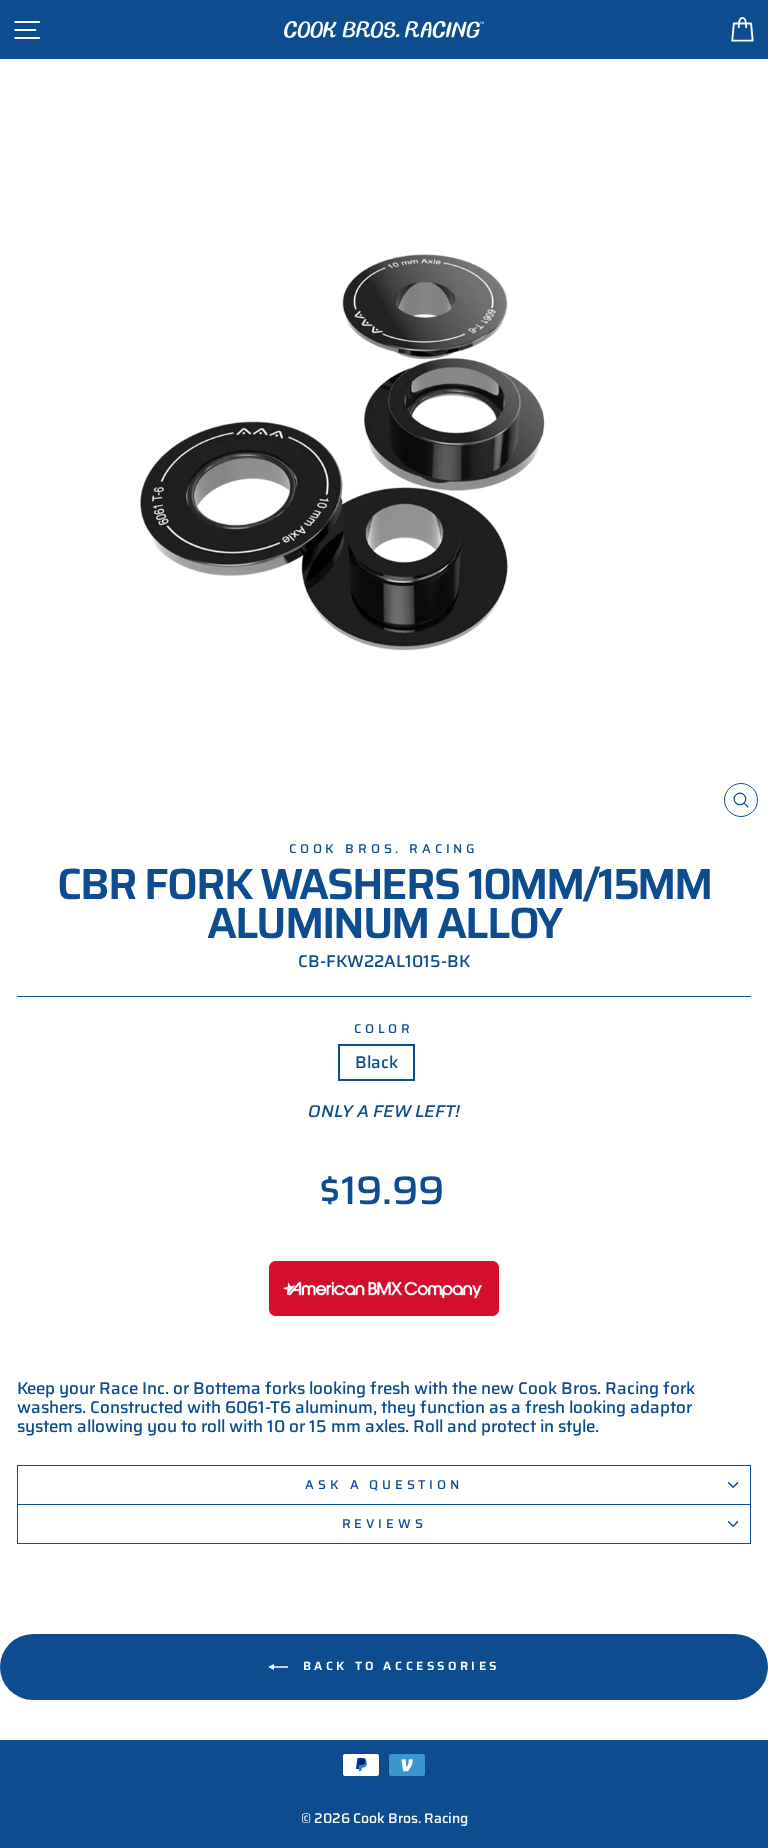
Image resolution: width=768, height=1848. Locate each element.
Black (376, 1062)
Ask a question (384, 1485)
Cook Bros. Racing (384, 849)
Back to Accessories (398, 1665)
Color (384, 1029)
